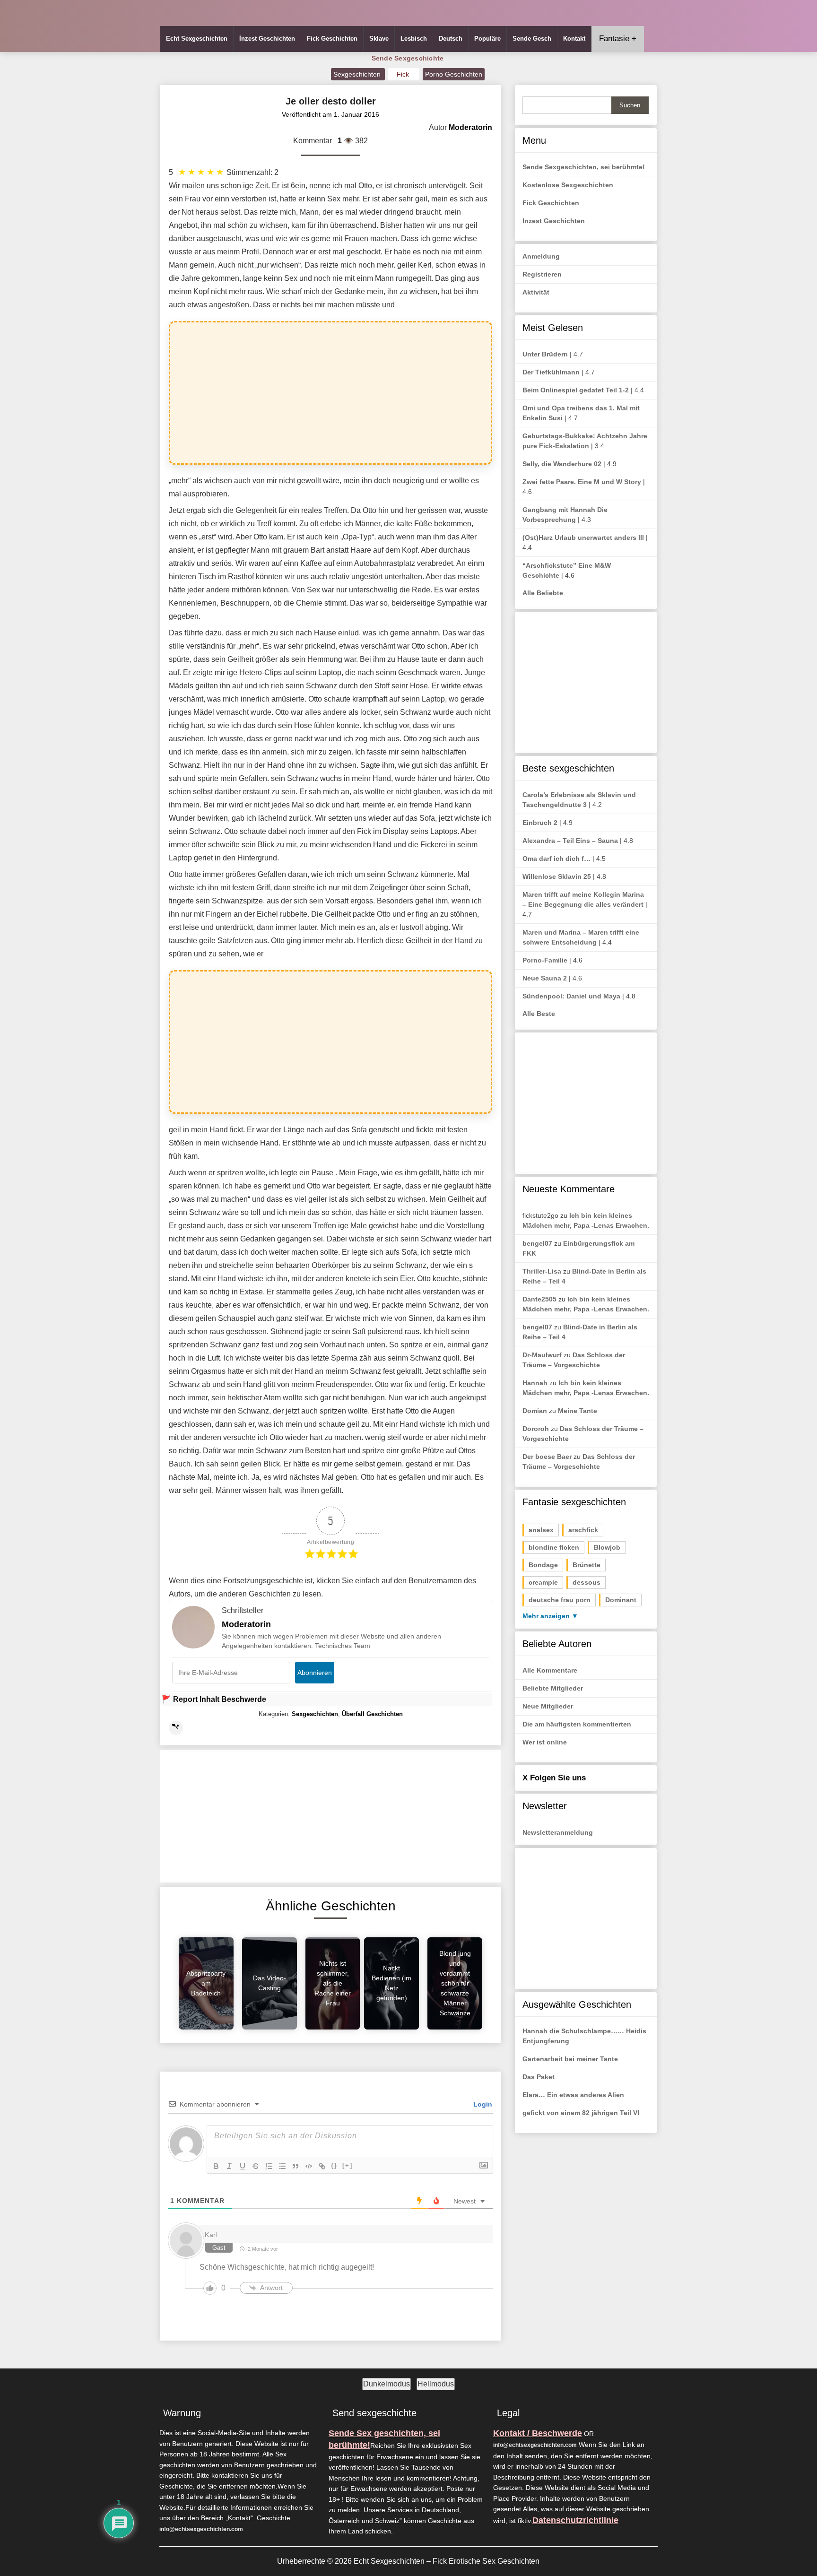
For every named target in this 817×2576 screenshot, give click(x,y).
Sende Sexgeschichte (408, 58)
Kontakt (574, 39)
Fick (404, 74)
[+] (348, 2165)
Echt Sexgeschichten (197, 39)
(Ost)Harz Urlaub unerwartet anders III (583, 538)
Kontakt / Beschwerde (538, 2433)
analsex (541, 1530)
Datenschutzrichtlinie (575, 2520)
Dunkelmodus (387, 2384)
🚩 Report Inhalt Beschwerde (214, 1699)
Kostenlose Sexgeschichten (568, 185)
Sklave (379, 39)
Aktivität (536, 292)
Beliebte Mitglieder (553, 1688)
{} (334, 2165)
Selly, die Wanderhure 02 (562, 464)
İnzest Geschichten (267, 39)
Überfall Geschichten (372, 1714)
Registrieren (542, 274)
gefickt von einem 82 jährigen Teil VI (581, 2113)
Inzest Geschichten (554, 221)
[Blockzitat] (296, 2166)
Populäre (487, 39)
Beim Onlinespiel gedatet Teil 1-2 (576, 390)
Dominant (621, 1600)
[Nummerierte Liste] (269, 2166)
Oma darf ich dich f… (556, 859)
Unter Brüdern (545, 354)
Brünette (587, 1565)
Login (482, 2104)
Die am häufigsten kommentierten (577, 1724)
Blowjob (607, 1547)
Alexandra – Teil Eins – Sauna (570, 841)
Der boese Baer (547, 1457)
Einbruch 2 (540, 823)
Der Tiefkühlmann (551, 372)
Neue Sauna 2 (545, 978)
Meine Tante (578, 1411)
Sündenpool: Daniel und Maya (571, 996)
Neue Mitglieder (548, 1706)
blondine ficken (554, 1547)
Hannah (535, 1383)
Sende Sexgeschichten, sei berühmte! (584, 167)
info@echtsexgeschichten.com (201, 2529)
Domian (535, 1411)
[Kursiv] (229, 2166)
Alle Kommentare (550, 1670)
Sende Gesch (532, 39)
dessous (587, 1582)
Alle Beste (539, 1014)
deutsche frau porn (560, 1600)
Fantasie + (618, 39)
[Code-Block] (309, 2166)
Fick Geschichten (332, 39)
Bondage (543, 1565)
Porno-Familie (545, 960)
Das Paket (539, 2077)
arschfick (583, 1530)
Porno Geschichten (454, 74)
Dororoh (536, 1429)
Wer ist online (545, 1742)
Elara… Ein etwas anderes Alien (573, 2095)
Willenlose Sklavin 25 (557, 876)
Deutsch (451, 39)
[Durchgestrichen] (256, 2166)
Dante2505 (539, 1299)
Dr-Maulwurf (542, 1355)
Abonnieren (315, 1673)
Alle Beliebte (543, 593)
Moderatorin (246, 1624)
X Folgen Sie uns (554, 1778)
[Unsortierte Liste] (282, 2166)
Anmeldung (541, 256)
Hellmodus (436, 2384)
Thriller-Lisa (542, 1271)
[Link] (322, 2166)
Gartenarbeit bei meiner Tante (570, 2059)
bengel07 (537, 1243)
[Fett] (216, 2166)
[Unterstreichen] (243, 2166)
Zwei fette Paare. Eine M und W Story (582, 482)
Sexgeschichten (358, 74)
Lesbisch (414, 39)
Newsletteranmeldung (558, 1832)
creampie (543, 1582)
